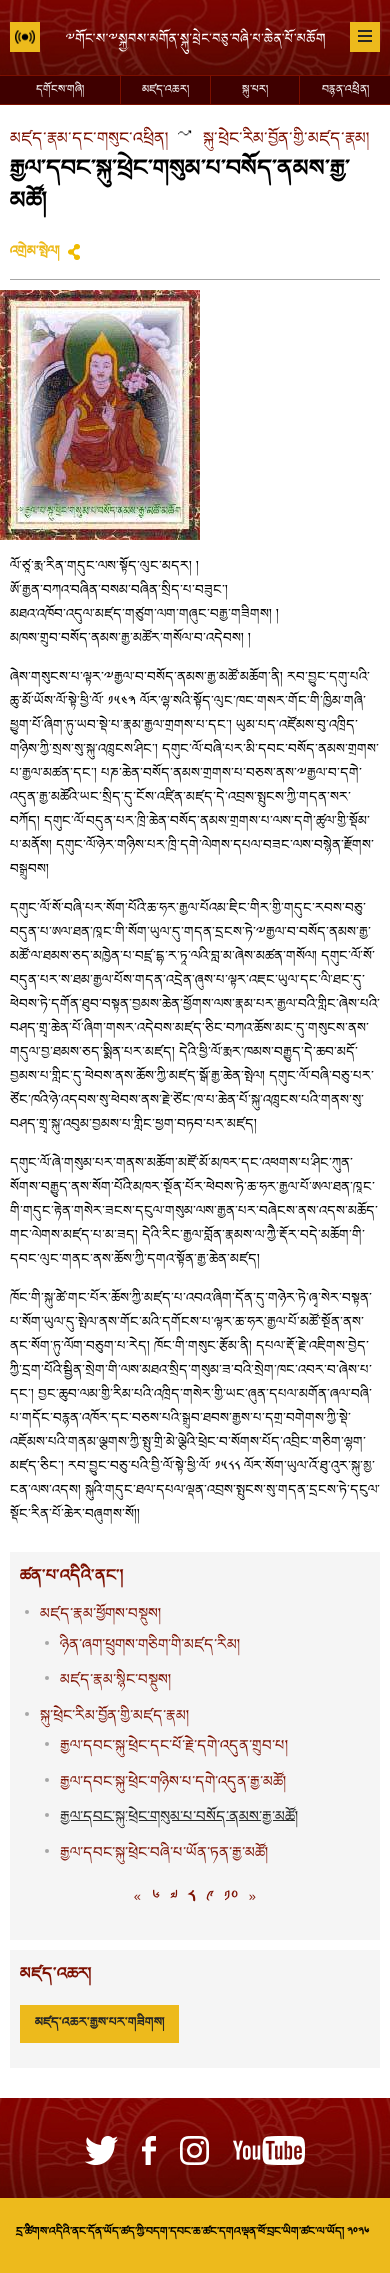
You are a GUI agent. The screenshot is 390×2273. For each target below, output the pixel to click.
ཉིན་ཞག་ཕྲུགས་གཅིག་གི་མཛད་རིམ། (150, 1645)
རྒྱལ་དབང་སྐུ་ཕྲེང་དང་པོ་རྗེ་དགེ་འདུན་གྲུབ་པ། (174, 1746)
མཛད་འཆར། (165, 90)
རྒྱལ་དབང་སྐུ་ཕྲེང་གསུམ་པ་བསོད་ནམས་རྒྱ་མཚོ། (179, 1817)
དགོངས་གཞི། (60, 90)
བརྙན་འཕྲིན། (345, 90)
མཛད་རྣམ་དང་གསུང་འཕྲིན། (89, 139)
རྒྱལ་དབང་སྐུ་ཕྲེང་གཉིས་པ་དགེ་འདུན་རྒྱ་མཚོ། (173, 1782)
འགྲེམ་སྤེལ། (35, 252)
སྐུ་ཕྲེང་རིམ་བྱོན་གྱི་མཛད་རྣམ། (286, 139)
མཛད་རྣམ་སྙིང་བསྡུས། (115, 1680)
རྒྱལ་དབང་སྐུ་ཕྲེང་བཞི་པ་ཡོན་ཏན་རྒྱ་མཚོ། (164, 1853)
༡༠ (231, 1897)
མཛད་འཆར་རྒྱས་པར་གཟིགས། (99, 2023)
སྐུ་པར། (255, 90)
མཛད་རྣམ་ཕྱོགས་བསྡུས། (100, 1614)
